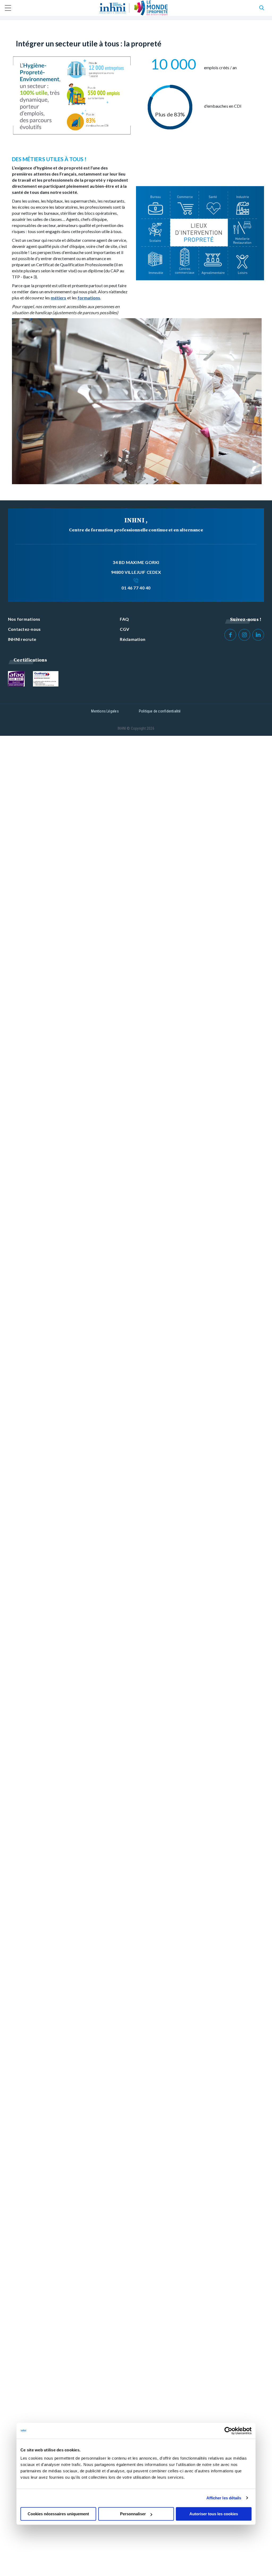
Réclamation (133, 639)
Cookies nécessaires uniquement (58, 2514)
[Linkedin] (258, 635)
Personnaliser (133, 2514)
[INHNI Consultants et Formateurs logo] (113, 8)
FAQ (124, 619)
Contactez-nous (24, 629)
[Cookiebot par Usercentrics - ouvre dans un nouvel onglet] (228, 2431)
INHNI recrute (22, 639)
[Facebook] (230, 635)
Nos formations (24, 619)
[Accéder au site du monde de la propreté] (151, 8)
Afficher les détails (224, 2498)
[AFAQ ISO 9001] (16, 679)
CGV (124, 629)
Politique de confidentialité (160, 711)
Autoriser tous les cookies (214, 2514)
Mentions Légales (105, 711)
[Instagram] (244, 635)
